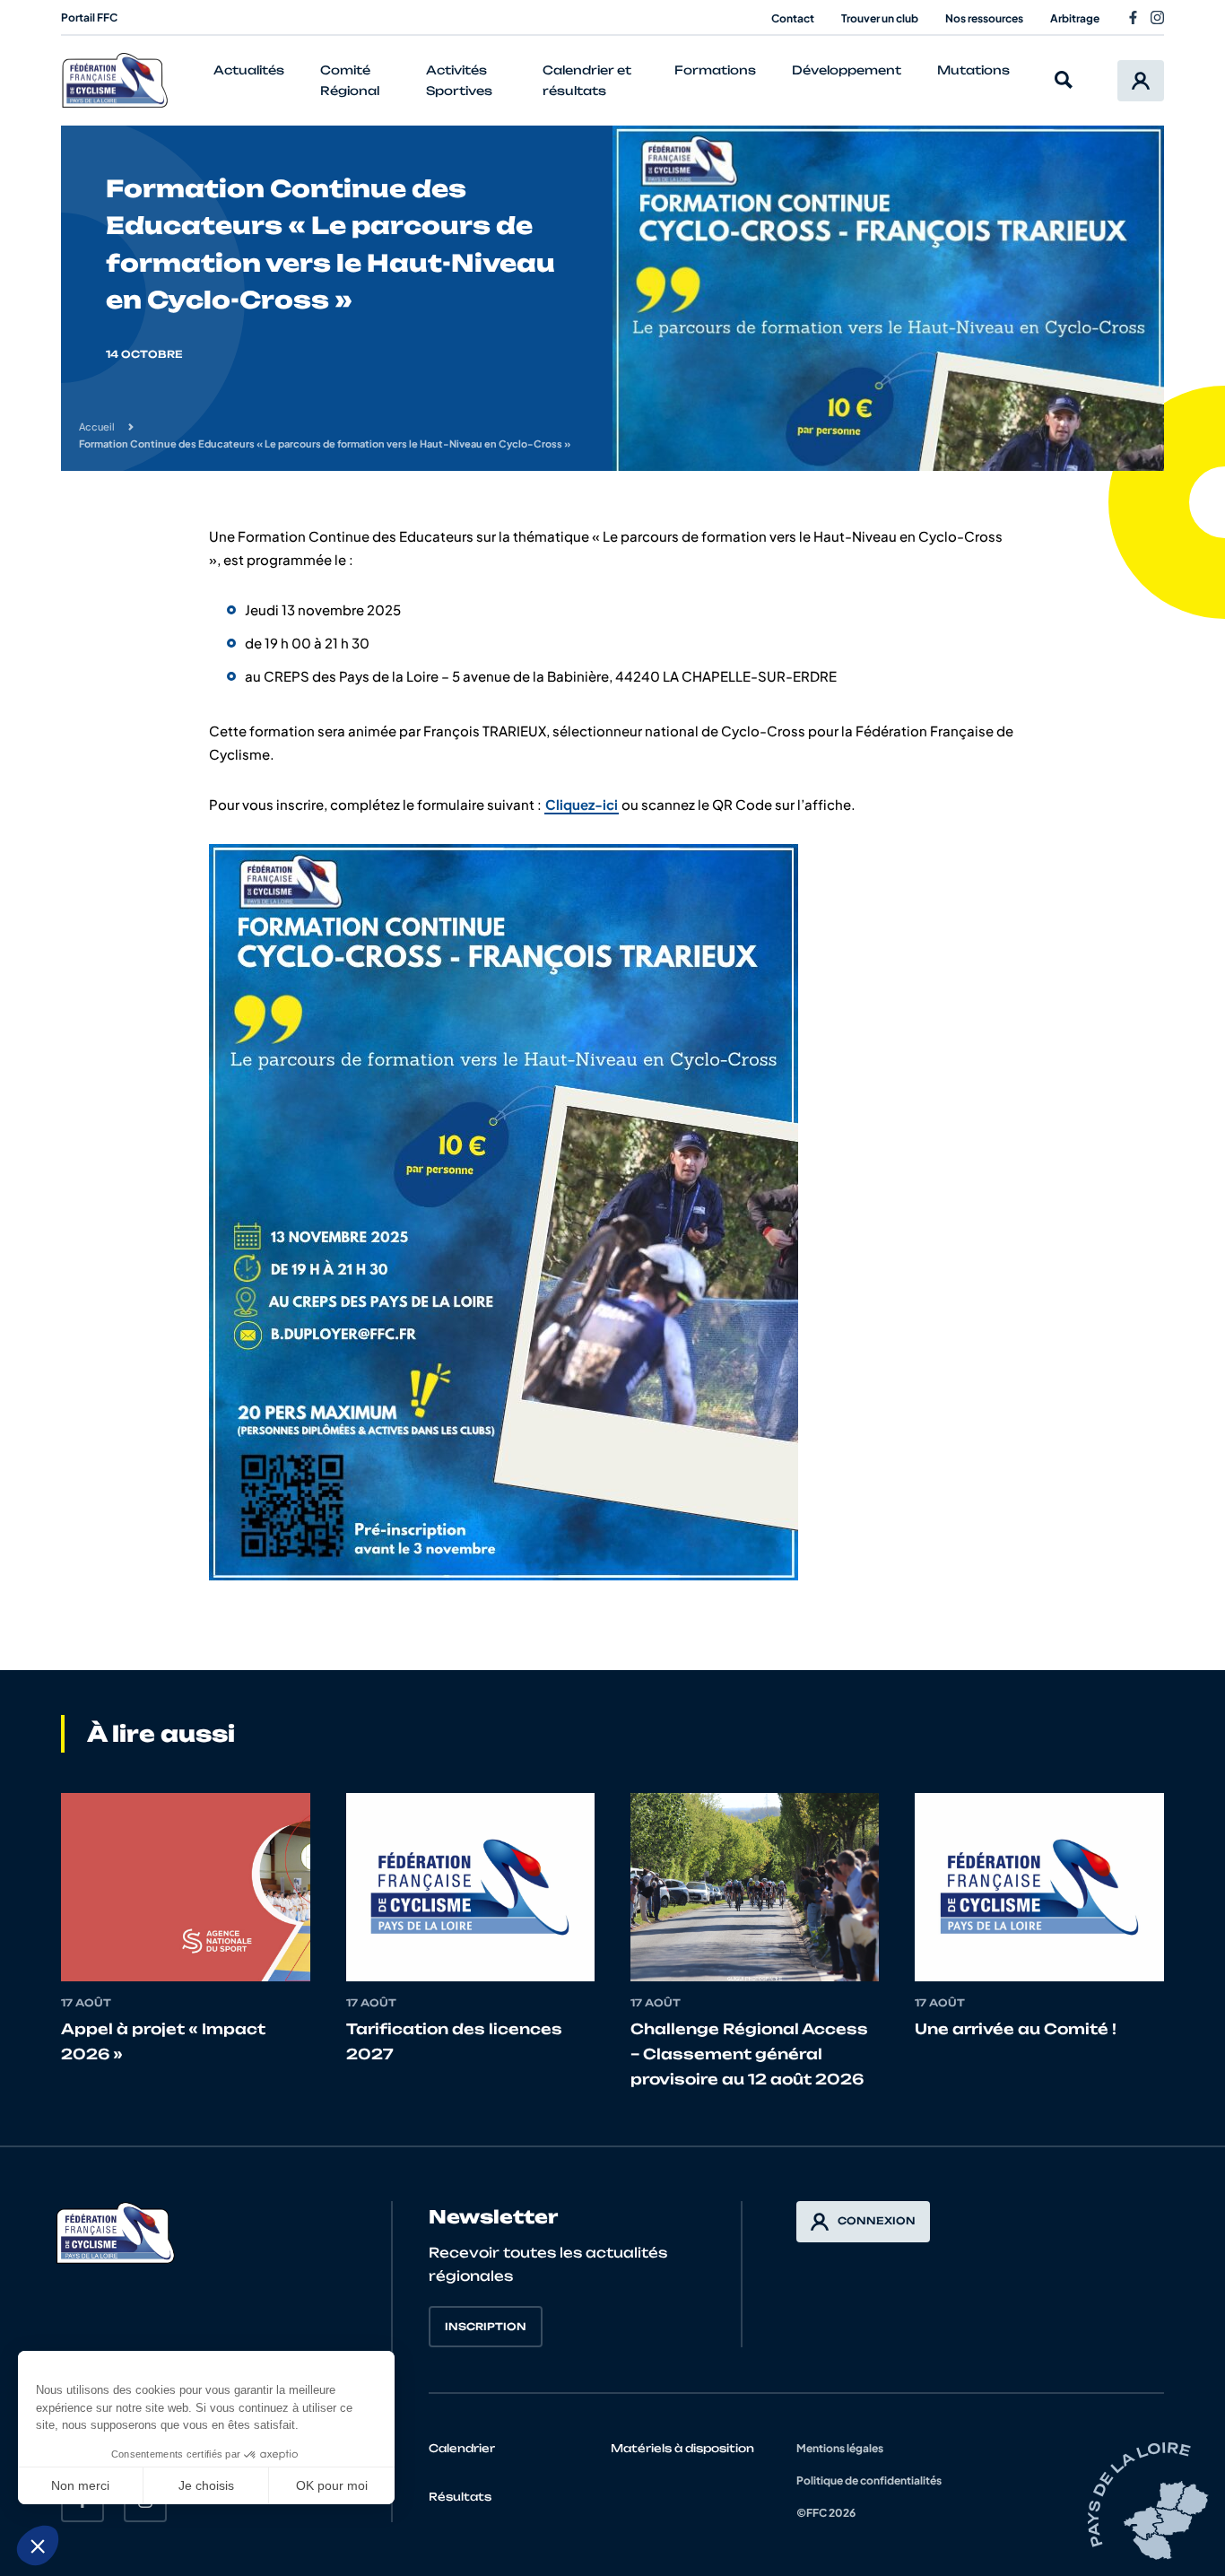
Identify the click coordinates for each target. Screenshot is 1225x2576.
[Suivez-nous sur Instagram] (1157, 17)
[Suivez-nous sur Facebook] (1133, 17)
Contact (793, 18)
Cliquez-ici (582, 804)
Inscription (486, 2327)
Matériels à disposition (682, 2448)
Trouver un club (880, 18)
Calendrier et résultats (587, 80)
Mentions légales (840, 2448)
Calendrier (462, 2448)
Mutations (973, 70)
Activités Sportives (459, 80)
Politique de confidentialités (869, 2480)
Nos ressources (984, 18)
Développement (847, 70)
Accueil (97, 426)
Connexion (877, 2221)
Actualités (249, 70)
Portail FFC (89, 17)
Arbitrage (1075, 18)
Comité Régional (350, 80)
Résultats (460, 2497)
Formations (715, 70)
